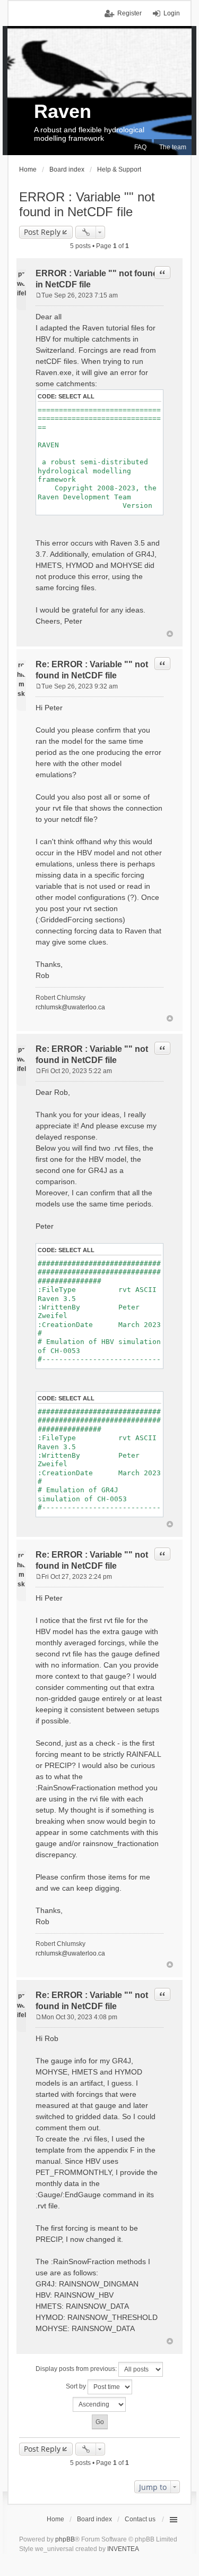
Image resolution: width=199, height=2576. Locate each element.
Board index (94, 2519)
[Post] (38, 295)
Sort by (77, 2386)
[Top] (170, 634)
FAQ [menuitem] (140, 147)
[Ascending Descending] (99, 2404)
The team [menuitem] (173, 147)
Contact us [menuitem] (140, 2519)
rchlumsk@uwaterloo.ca (70, 1007)
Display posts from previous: (77, 2369)
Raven (63, 111)
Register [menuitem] (129, 13)
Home (55, 2519)
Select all (76, 396)
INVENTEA (123, 2549)
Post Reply (42, 232)
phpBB (65, 2539)
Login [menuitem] (172, 13)
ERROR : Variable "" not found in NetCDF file (87, 204)
